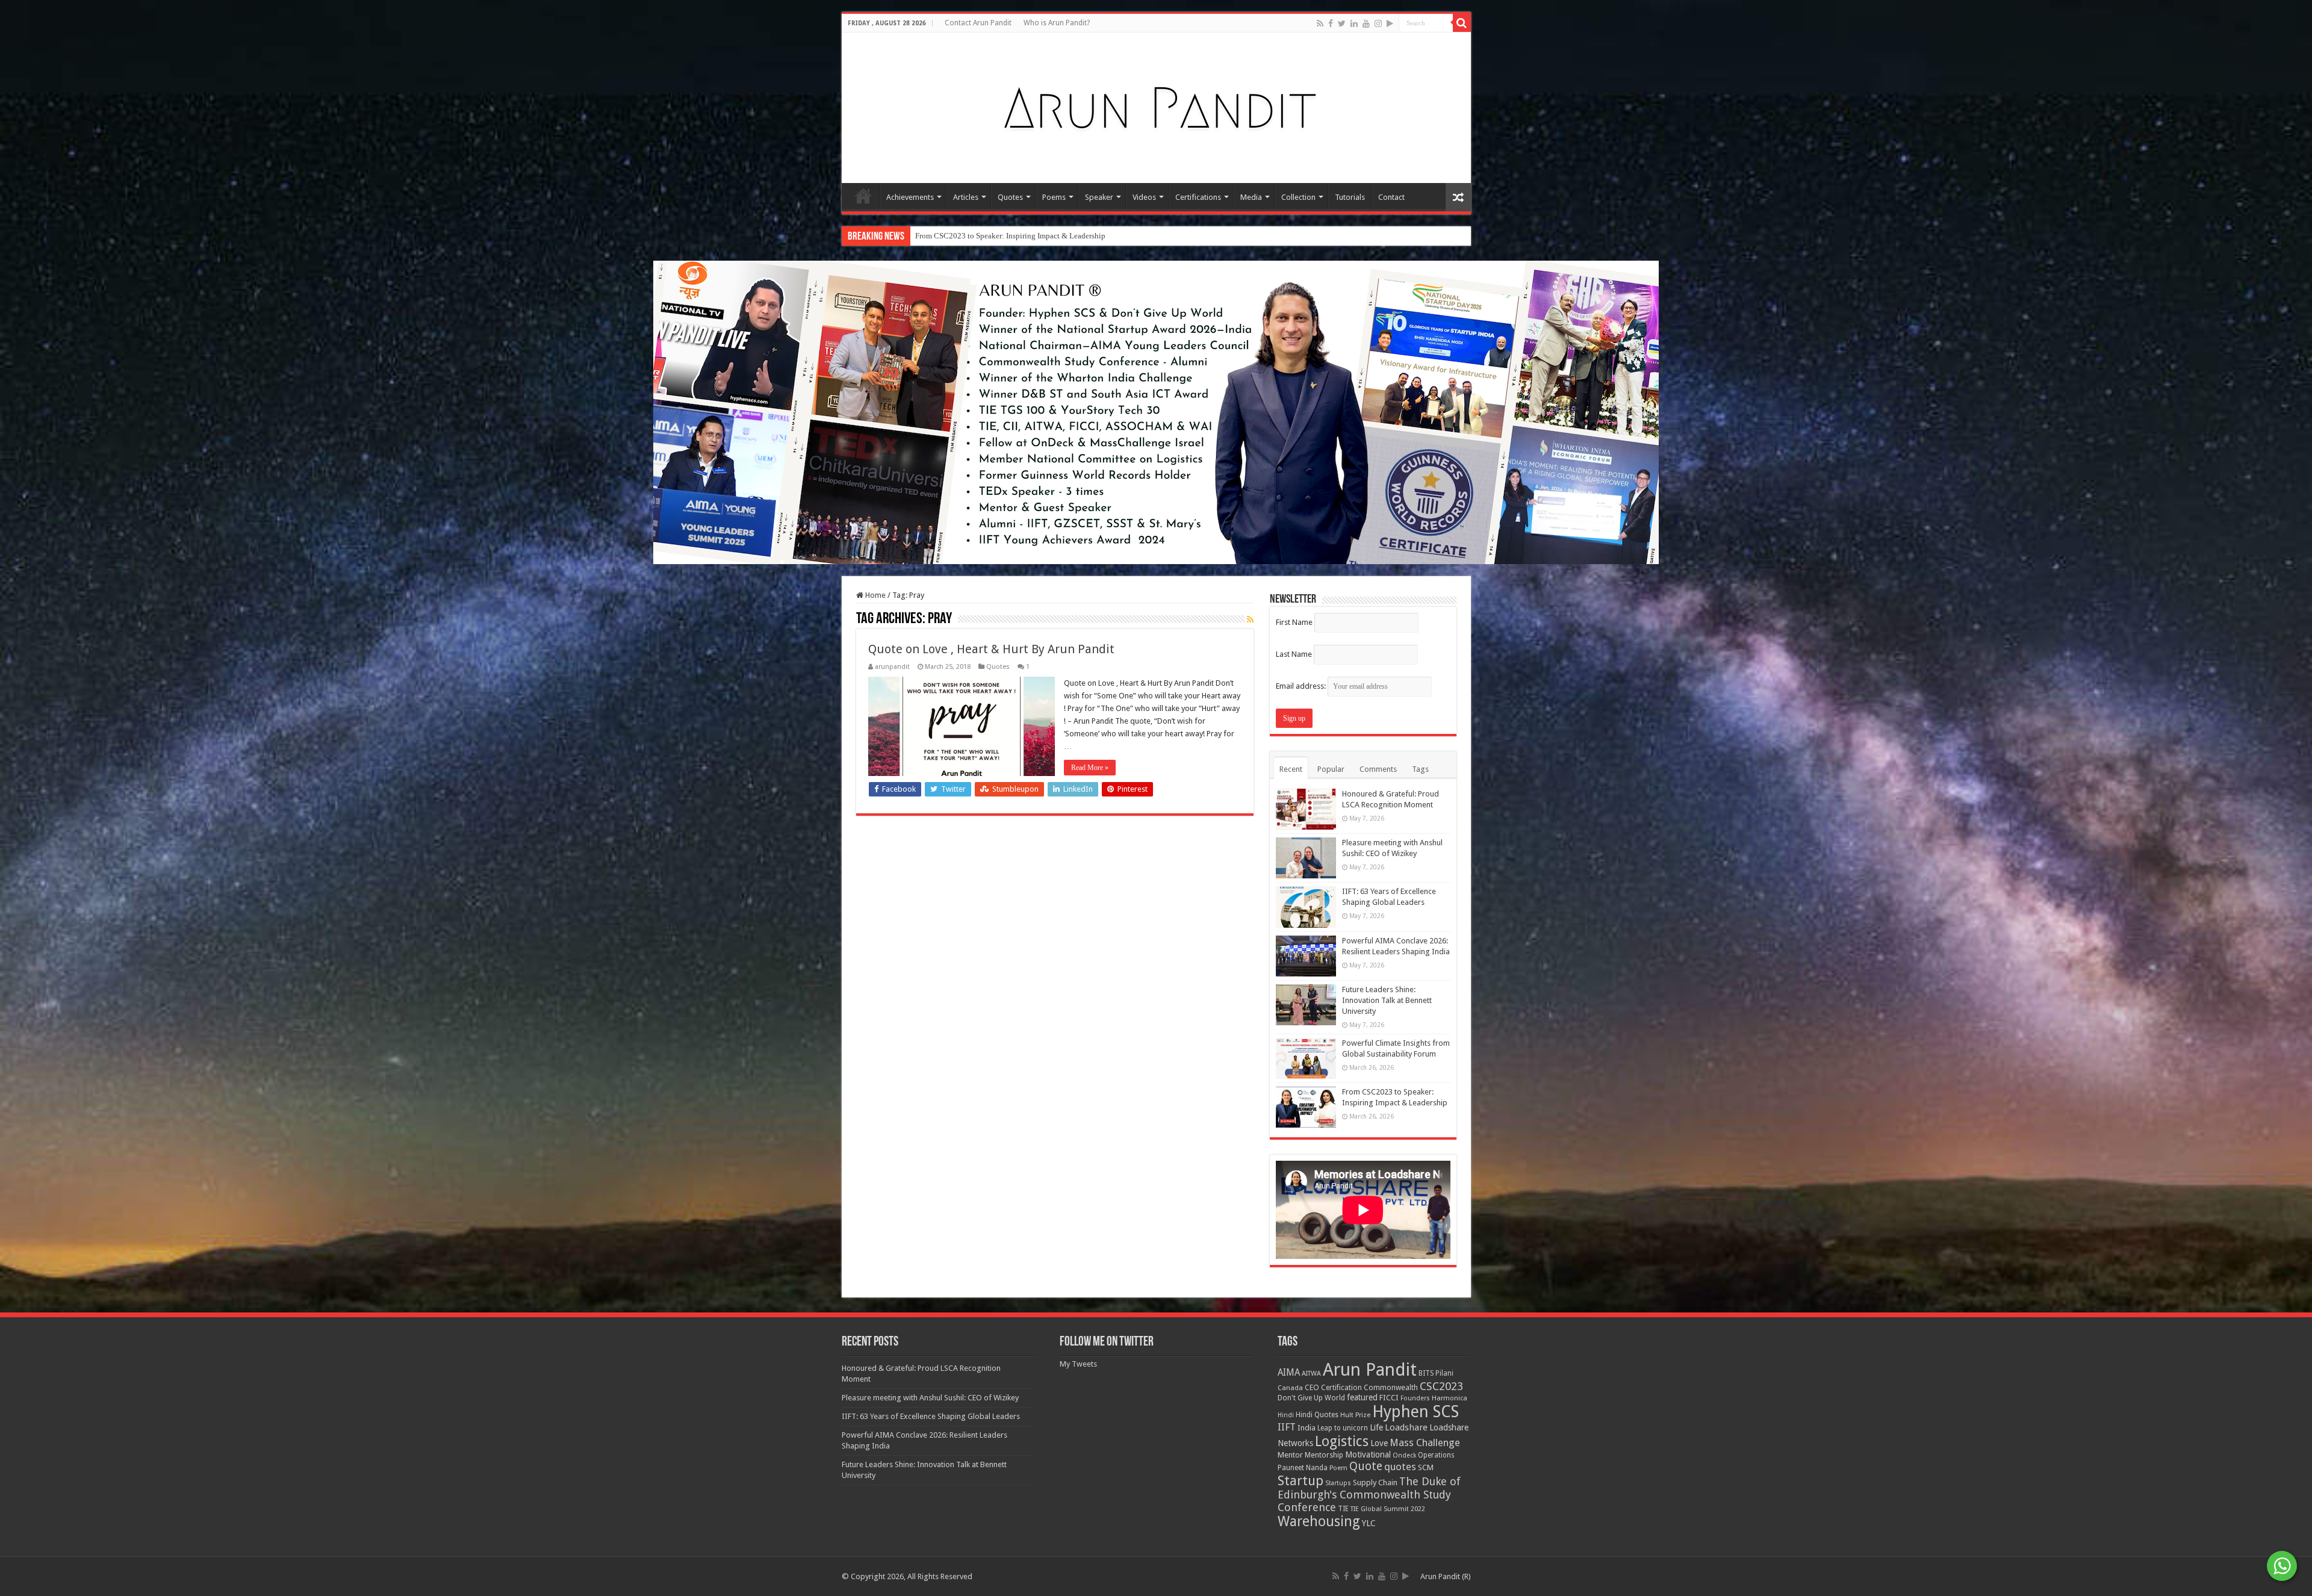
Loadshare (1406, 1427)
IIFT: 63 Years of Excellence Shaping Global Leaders (931, 1416)
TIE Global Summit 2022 (1388, 1509)
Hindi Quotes (1317, 1415)
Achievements (910, 197)
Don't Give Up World (1311, 1398)
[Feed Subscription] (1250, 619)
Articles (966, 197)
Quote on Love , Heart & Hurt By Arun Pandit (991, 649)
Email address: (1302, 686)
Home (863, 196)
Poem (1338, 1468)
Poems (1054, 197)
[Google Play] (1390, 23)
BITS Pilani (1436, 1373)
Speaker (1099, 197)
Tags (1420, 769)
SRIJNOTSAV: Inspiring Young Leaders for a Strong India (1008, 236)
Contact (1391, 197)
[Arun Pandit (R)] (1156, 105)
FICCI (1389, 1398)
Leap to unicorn (1343, 1428)
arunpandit (892, 667)
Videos (1144, 197)
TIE (1343, 1509)
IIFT (1287, 1427)
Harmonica (1450, 1398)
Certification (1341, 1388)
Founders (1415, 1398)
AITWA (1311, 1374)
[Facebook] (1331, 23)
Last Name (1294, 654)
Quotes (1010, 197)
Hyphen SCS (1415, 1412)
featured (1362, 1397)
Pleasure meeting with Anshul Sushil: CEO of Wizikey (930, 1398)
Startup (1300, 1481)
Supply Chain (1375, 1483)
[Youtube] (1366, 23)
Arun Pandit (1370, 1370)
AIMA (1289, 1373)
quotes (1400, 1467)
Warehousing (1319, 1521)
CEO (1312, 1387)
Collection (1298, 197)
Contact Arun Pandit (978, 23)
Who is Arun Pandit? (1057, 23)
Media (1251, 197)
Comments (1378, 769)
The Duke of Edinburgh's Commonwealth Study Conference (1369, 1494)
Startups (1338, 1483)
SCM (1426, 1467)
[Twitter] (1342, 23)
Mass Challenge (1425, 1443)
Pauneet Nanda (1303, 1468)
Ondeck (1404, 1455)
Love (1379, 1443)
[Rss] (1320, 23)
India (1307, 1428)
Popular (1331, 769)
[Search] (1462, 23)
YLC (1369, 1523)
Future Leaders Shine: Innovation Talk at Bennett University (1387, 1000)
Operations (1436, 1455)
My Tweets (1078, 1364)
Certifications (1198, 197)
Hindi (1286, 1415)
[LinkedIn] (1354, 23)
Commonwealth (1391, 1387)
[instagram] (1378, 23)
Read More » (1090, 768)
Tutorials (1350, 197)
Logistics (1342, 1441)
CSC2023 (1441, 1386)
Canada (1290, 1388)
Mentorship (1324, 1455)
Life (1376, 1427)
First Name (1294, 622)
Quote (1366, 1466)
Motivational (1368, 1455)
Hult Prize (1355, 1415)
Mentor (1290, 1455)
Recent (1291, 769)
